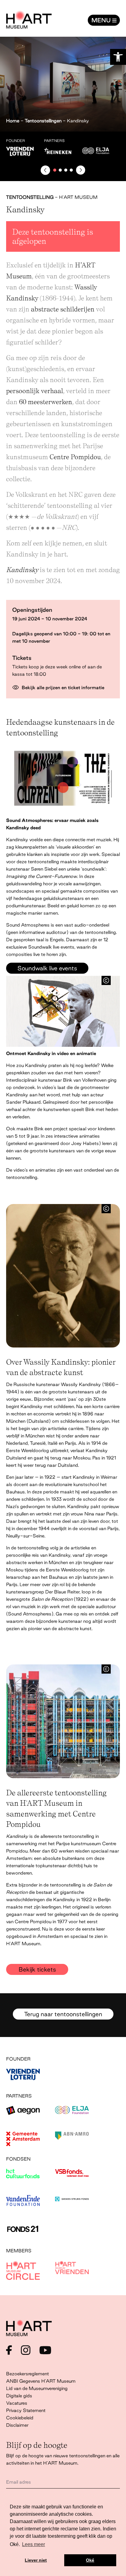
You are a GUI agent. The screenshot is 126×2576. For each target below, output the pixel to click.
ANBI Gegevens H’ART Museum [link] (41, 2381)
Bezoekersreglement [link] (28, 2374)
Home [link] (13, 121)
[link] (118, 57)
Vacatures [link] (17, 2403)
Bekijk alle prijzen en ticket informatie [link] (62, 688)
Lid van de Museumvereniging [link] (37, 2388)
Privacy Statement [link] (26, 2410)
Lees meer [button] (33, 2544)
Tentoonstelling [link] (30, 197)
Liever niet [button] (36, 2560)
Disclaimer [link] (17, 2425)
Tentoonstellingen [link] (43, 121)
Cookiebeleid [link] (20, 2418)
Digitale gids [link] (19, 2396)
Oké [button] (90, 2560)
